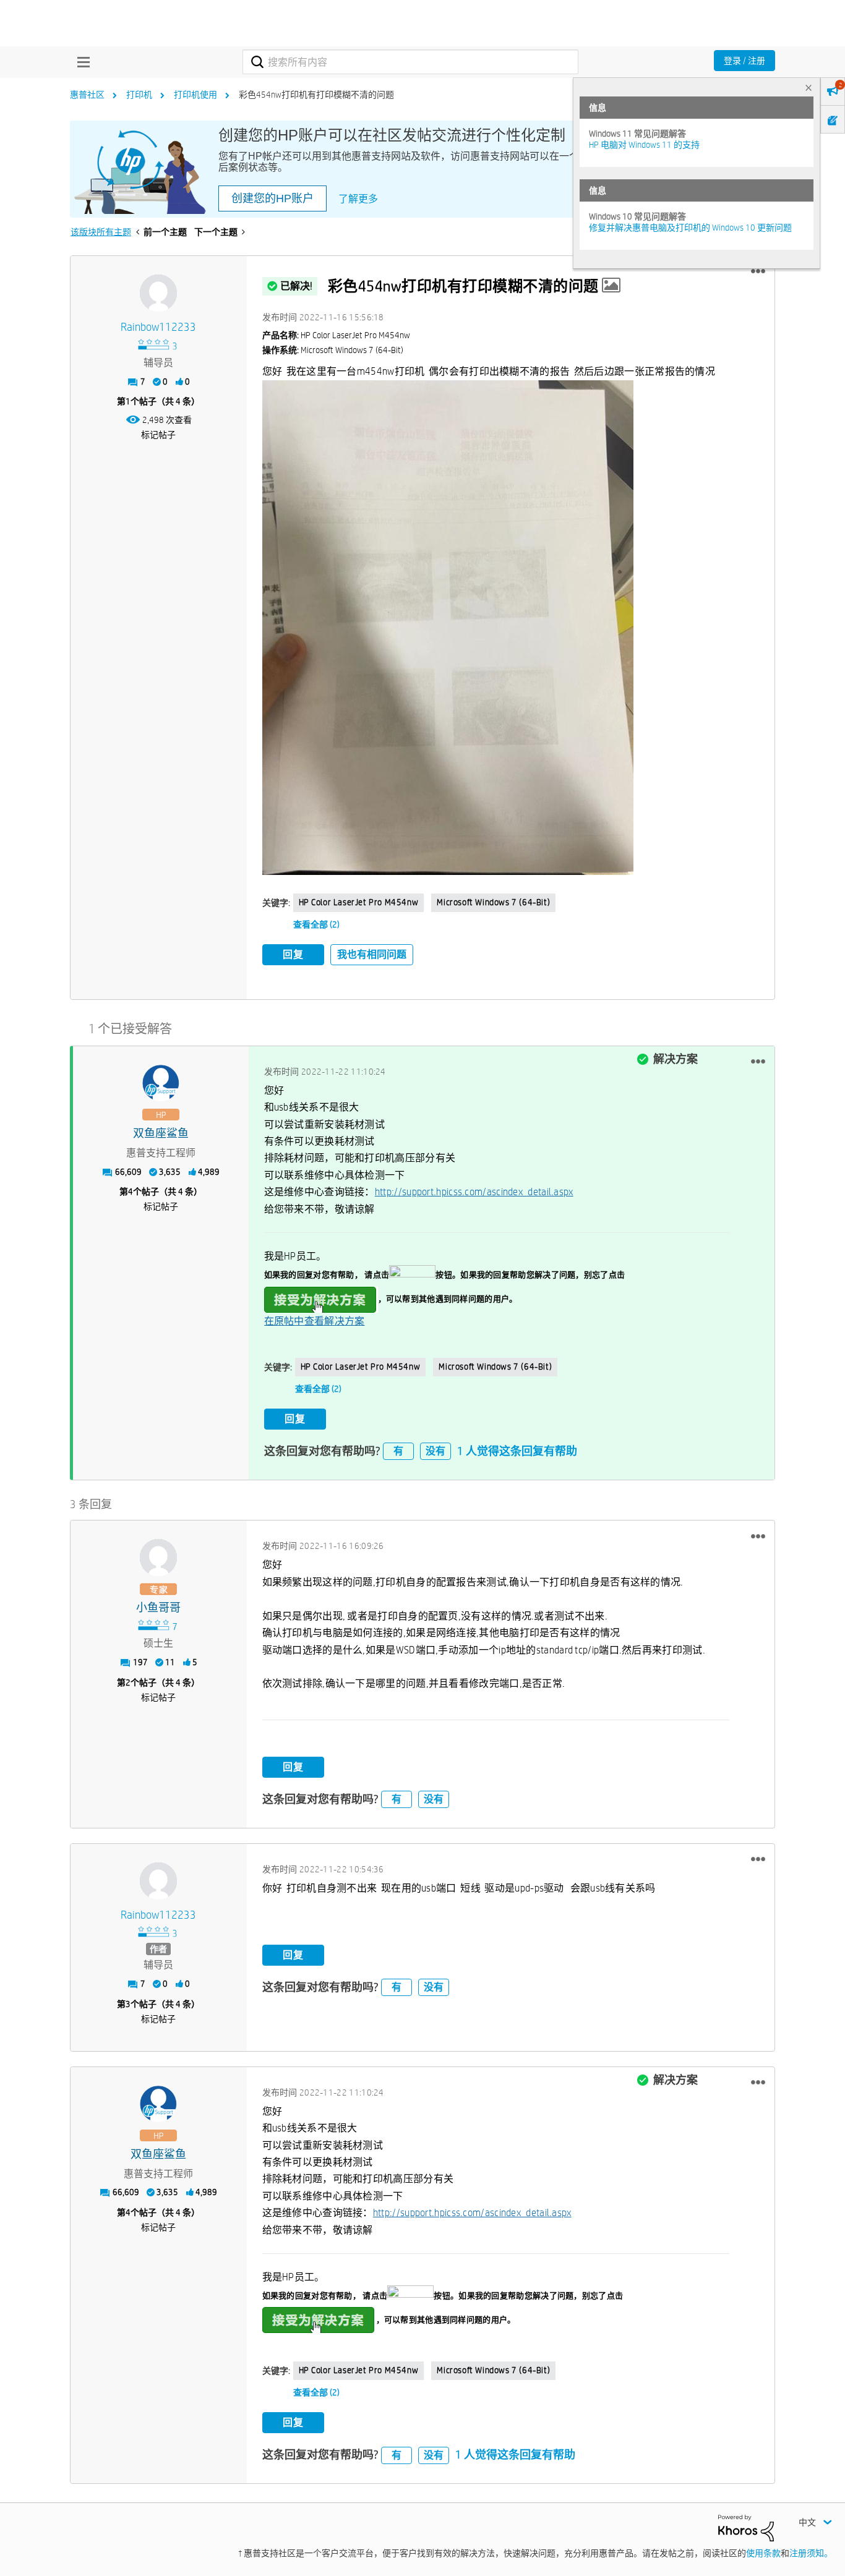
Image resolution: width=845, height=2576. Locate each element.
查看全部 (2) (316, 924)
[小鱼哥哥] (158, 1558)
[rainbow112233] (158, 293)
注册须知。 (811, 2553)
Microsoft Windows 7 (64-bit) (493, 902)
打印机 (139, 95)
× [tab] (809, 87)
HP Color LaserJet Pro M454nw (359, 902)
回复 (293, 954)
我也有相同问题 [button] (372, 954)
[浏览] (80, 62)
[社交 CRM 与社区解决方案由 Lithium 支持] (746, 2527)
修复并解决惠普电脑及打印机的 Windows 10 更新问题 (690, 228)
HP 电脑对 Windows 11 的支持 (644, 145)
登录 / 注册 (744, 61)
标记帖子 (158, 435)
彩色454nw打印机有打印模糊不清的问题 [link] (316, 95)
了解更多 (358, 199)
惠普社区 (87, 95)
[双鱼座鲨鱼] (161, 1083)
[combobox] (410, 62)
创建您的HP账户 (272, 198)
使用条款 (763, 2553)
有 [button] (398, 1451)
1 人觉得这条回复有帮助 (517, 1451)
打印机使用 (195, 95)
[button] (758, 271)
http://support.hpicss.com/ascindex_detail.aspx (474, 1192)
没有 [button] (435, 1451)
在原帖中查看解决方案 (315, 1321)
